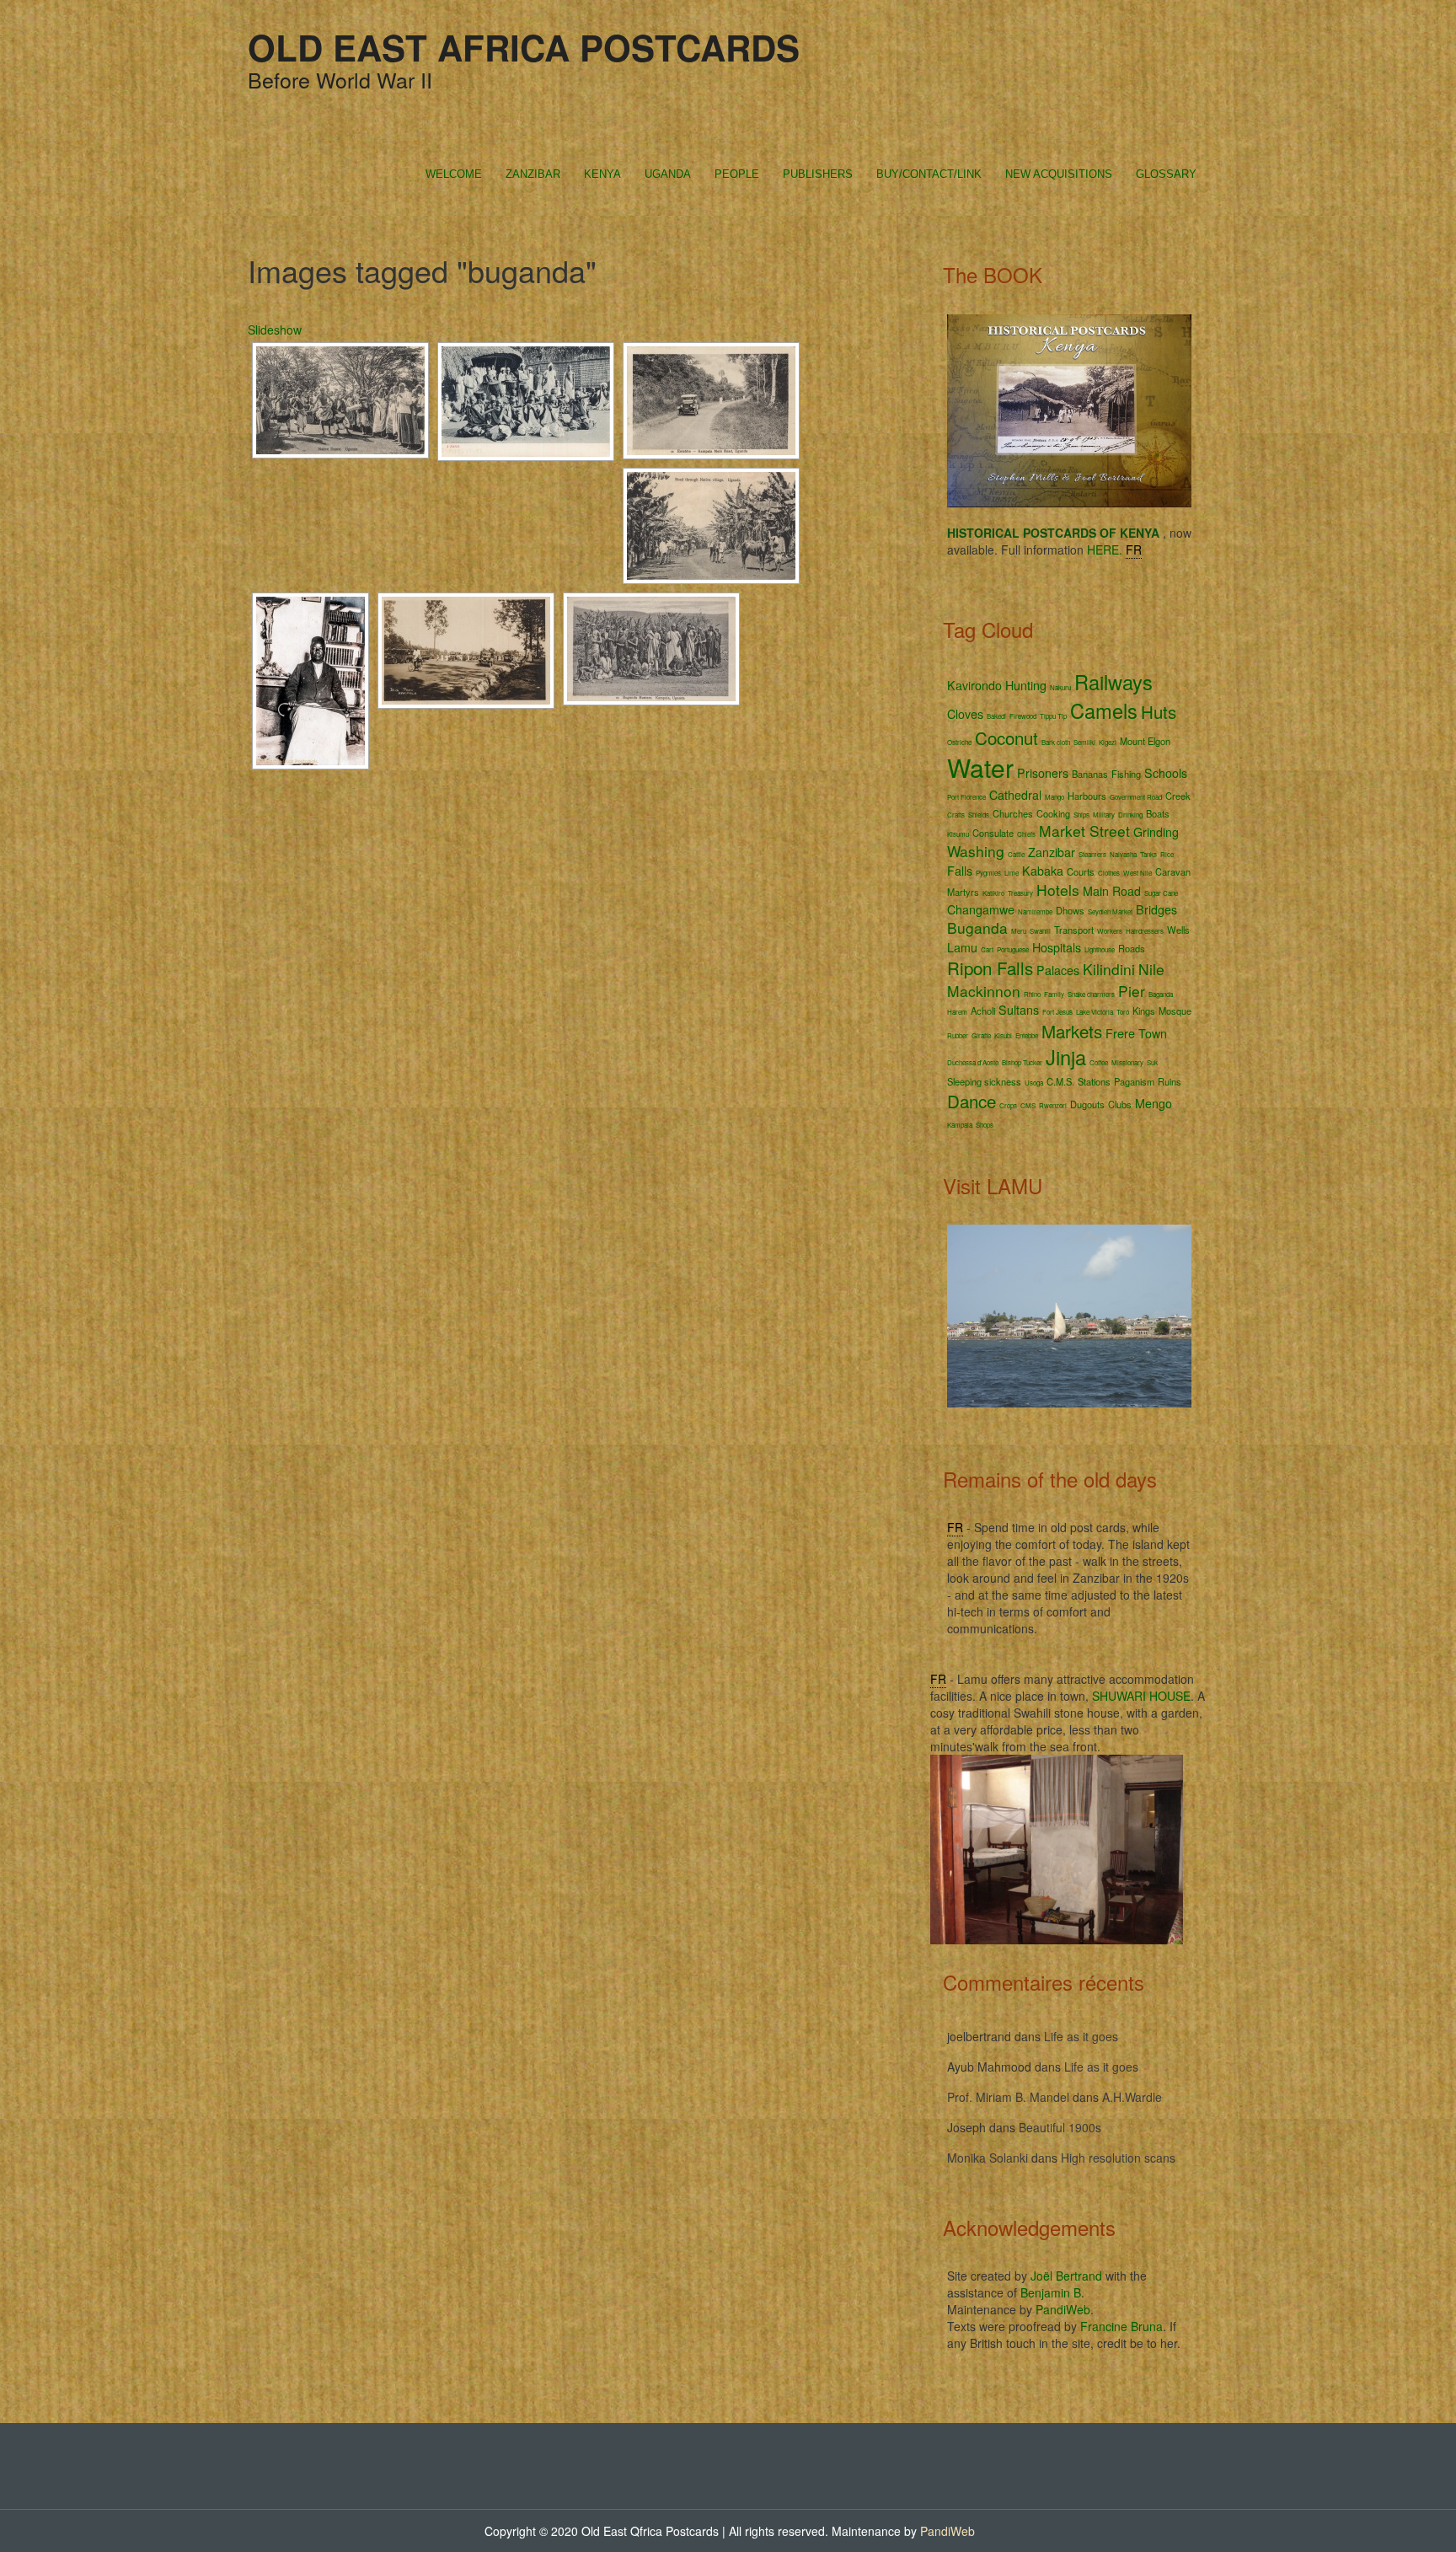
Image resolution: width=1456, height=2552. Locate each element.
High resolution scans (1118, 2158)
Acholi (983, 1011)
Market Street (1084, 831)
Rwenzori (1053, 1105)
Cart (987, 949)
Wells (1178, 930)
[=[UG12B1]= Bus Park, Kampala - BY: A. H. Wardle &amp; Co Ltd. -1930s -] (466, 651)
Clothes (1109, 873)
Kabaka (1043, 871)
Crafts (956, 815)
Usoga (1034, 1083)
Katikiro (993, 893)
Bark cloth (1056, 742)
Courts (1081, 871)
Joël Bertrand (1066, 2276)
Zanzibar (533, 174)
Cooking (1053, 813)
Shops (985, 1125)
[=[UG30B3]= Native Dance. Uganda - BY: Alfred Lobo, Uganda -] (340, 400)
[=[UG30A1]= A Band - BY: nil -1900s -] (526, 402)
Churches (1013, 813)
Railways (1113, 682)
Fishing (1126, 774)
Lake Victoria (1095, 1012)
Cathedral (1015, 795)
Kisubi (1003, 1035)
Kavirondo (974, 685)
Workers (1110, 931)
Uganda (668, 174)
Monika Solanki (988, 2158)
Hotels (1058, 890)
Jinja (1066, 1057)
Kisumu (958, 834)
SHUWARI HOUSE (1141, 1696)
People (737, 174)
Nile (1151, 969)
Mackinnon (984, 991)
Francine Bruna (1121, 2326)
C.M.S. (1060, 1081)
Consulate (993, 833)
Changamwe (981, 909)
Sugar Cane (1161, 893)
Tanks (1148, 854)
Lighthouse (1100, 949)
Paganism (1134, 1081)
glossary (1166, 174)
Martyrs (963, 892)
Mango (1055, 797)
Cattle (1016, 854)
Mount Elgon (1145, 741)
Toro (1123, 1012)
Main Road (1112, 891)
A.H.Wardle (1132, 2097)
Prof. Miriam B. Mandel (1008, 2097)
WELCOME (454, 174)
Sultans (1019, 1010)
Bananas (1090, 774)
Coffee (1099, 1062)
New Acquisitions (1059, 174)
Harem (957, 1012)
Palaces (1058, 970)
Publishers (818, 174)
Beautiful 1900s (1060, 2127)
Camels (1104, 710)
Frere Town (1136, 1033)
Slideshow (275, 330)
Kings (1144, 1011)
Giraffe (981, 1035)
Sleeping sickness (984, 1081)
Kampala (960, 1125)
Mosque (1175, 1011)
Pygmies (988, 873)
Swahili (1040, 931)
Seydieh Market (1110, 911)
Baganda (1161, 994)
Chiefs (1026, 834)
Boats (1158, 813)
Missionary (1127, 1062)
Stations (1094, 1081)
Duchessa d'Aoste (973, 1062)
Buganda (977, 928)
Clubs (1120, 1104)
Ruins (1170, 1081)
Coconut (1006, 737)
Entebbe (1027, 1035)
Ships (1081, 815)
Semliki (1084, 742)
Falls (960, 871)
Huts (1159, 711)
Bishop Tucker (1022, 1062)
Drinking (1130, 815)
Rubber (958, 1035)
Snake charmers (1091, 994)
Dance (972, 1101)
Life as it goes (1081, 2036)
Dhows (1070, 910)
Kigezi (1108, 742)
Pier (1132, 991)
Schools (1166, 773)
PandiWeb (1063, 2309)
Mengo (1154, 1103)
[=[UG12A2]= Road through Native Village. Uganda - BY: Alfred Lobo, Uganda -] (711, 526)
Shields (979, 815)
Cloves (965, 714)
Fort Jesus (1057, 1012)
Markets (1072, 1031)
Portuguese (1013, 949)
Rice (1167, 854)
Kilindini (1109, 969)
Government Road (1136, 797)
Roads (1132, 948)
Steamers (1092, 854)
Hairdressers (1145, 931)
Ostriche (959, 742)
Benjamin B (1051, 2292)
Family (1054, 994)
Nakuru (1060, 687)
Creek (1178, 796)
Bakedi (996, 716)
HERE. (1105, 550)
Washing (976, 851)
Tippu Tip (1053, 716)
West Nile (1137, 873)
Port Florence (966, 797)
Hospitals (1057, 947)
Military (1104, 815)
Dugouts (1087, 1104)
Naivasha (1123, 854)
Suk (1152, 1062)
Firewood (1023, 716)
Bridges (1156, 909)
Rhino (1032, 994)
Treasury (1020, 893)
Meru (1019, 931)
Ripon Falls (990, 968)
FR (1134, 550)
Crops (1008, 1105)
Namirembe (1035, 911)
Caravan (1173, 871)
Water (980, 767)
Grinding (1156, 832)
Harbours (1087, 796)
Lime (1012, 873)
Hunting (1026, 685)
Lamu (962, 947)
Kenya (602, 174)
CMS (1028, 1105)
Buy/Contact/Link (929, 174)
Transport (1074, 930)
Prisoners (1043, 773)
